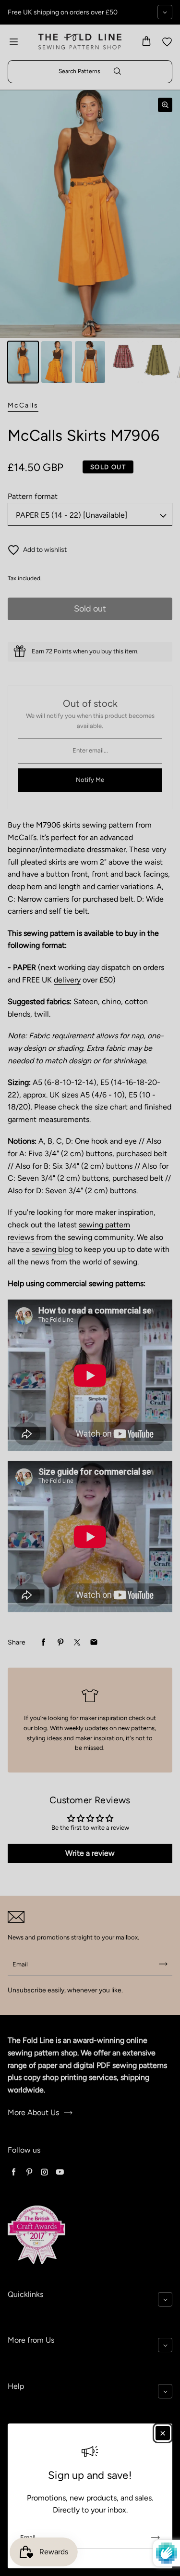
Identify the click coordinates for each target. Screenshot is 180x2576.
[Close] (163, 2433)
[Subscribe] (156, 2538)
